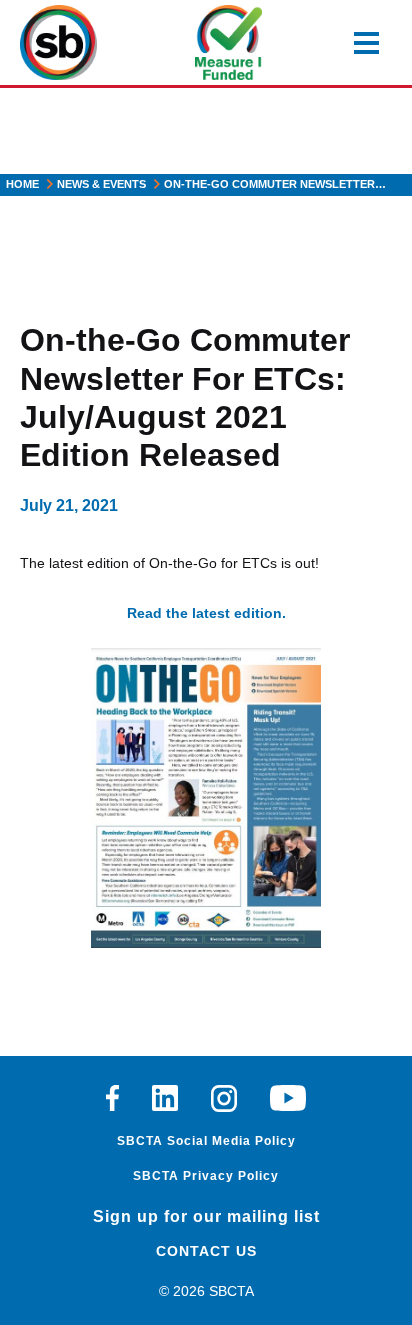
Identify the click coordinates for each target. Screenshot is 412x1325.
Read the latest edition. (206, 613)
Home (22, 184)
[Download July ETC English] (206, 798)
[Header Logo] (58, 42)
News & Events (101, 184)
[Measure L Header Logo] (228, 42)
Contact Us (206, 1251)
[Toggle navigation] (366, 43)
